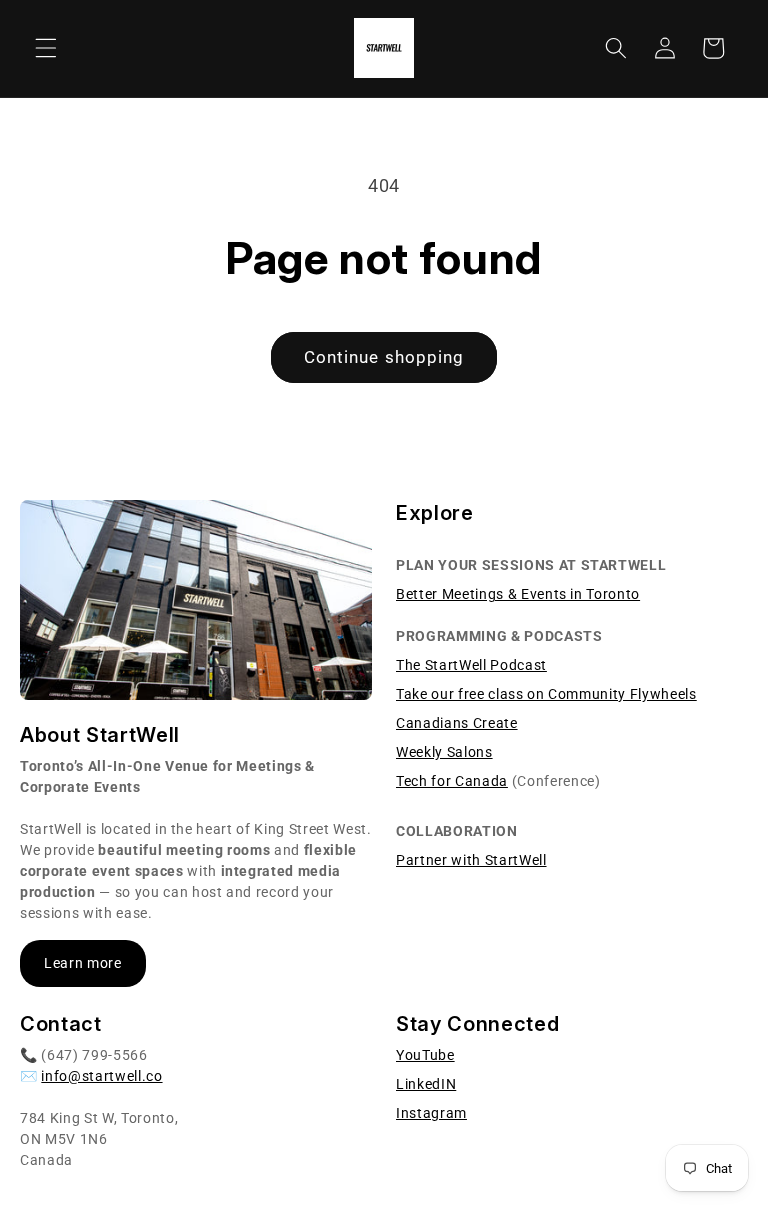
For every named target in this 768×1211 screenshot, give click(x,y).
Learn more (83, 963)
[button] (46, 48)
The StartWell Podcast (471, 665)
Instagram (431, 1113)
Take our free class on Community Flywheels (546, 694)
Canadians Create (457, 723)
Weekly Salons (444, 752)
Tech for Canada (452, 781)
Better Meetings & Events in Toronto (518, 594)
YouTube (425, 1055)
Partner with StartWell (471, 860)
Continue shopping (384, 357)
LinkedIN (426, 1084)
